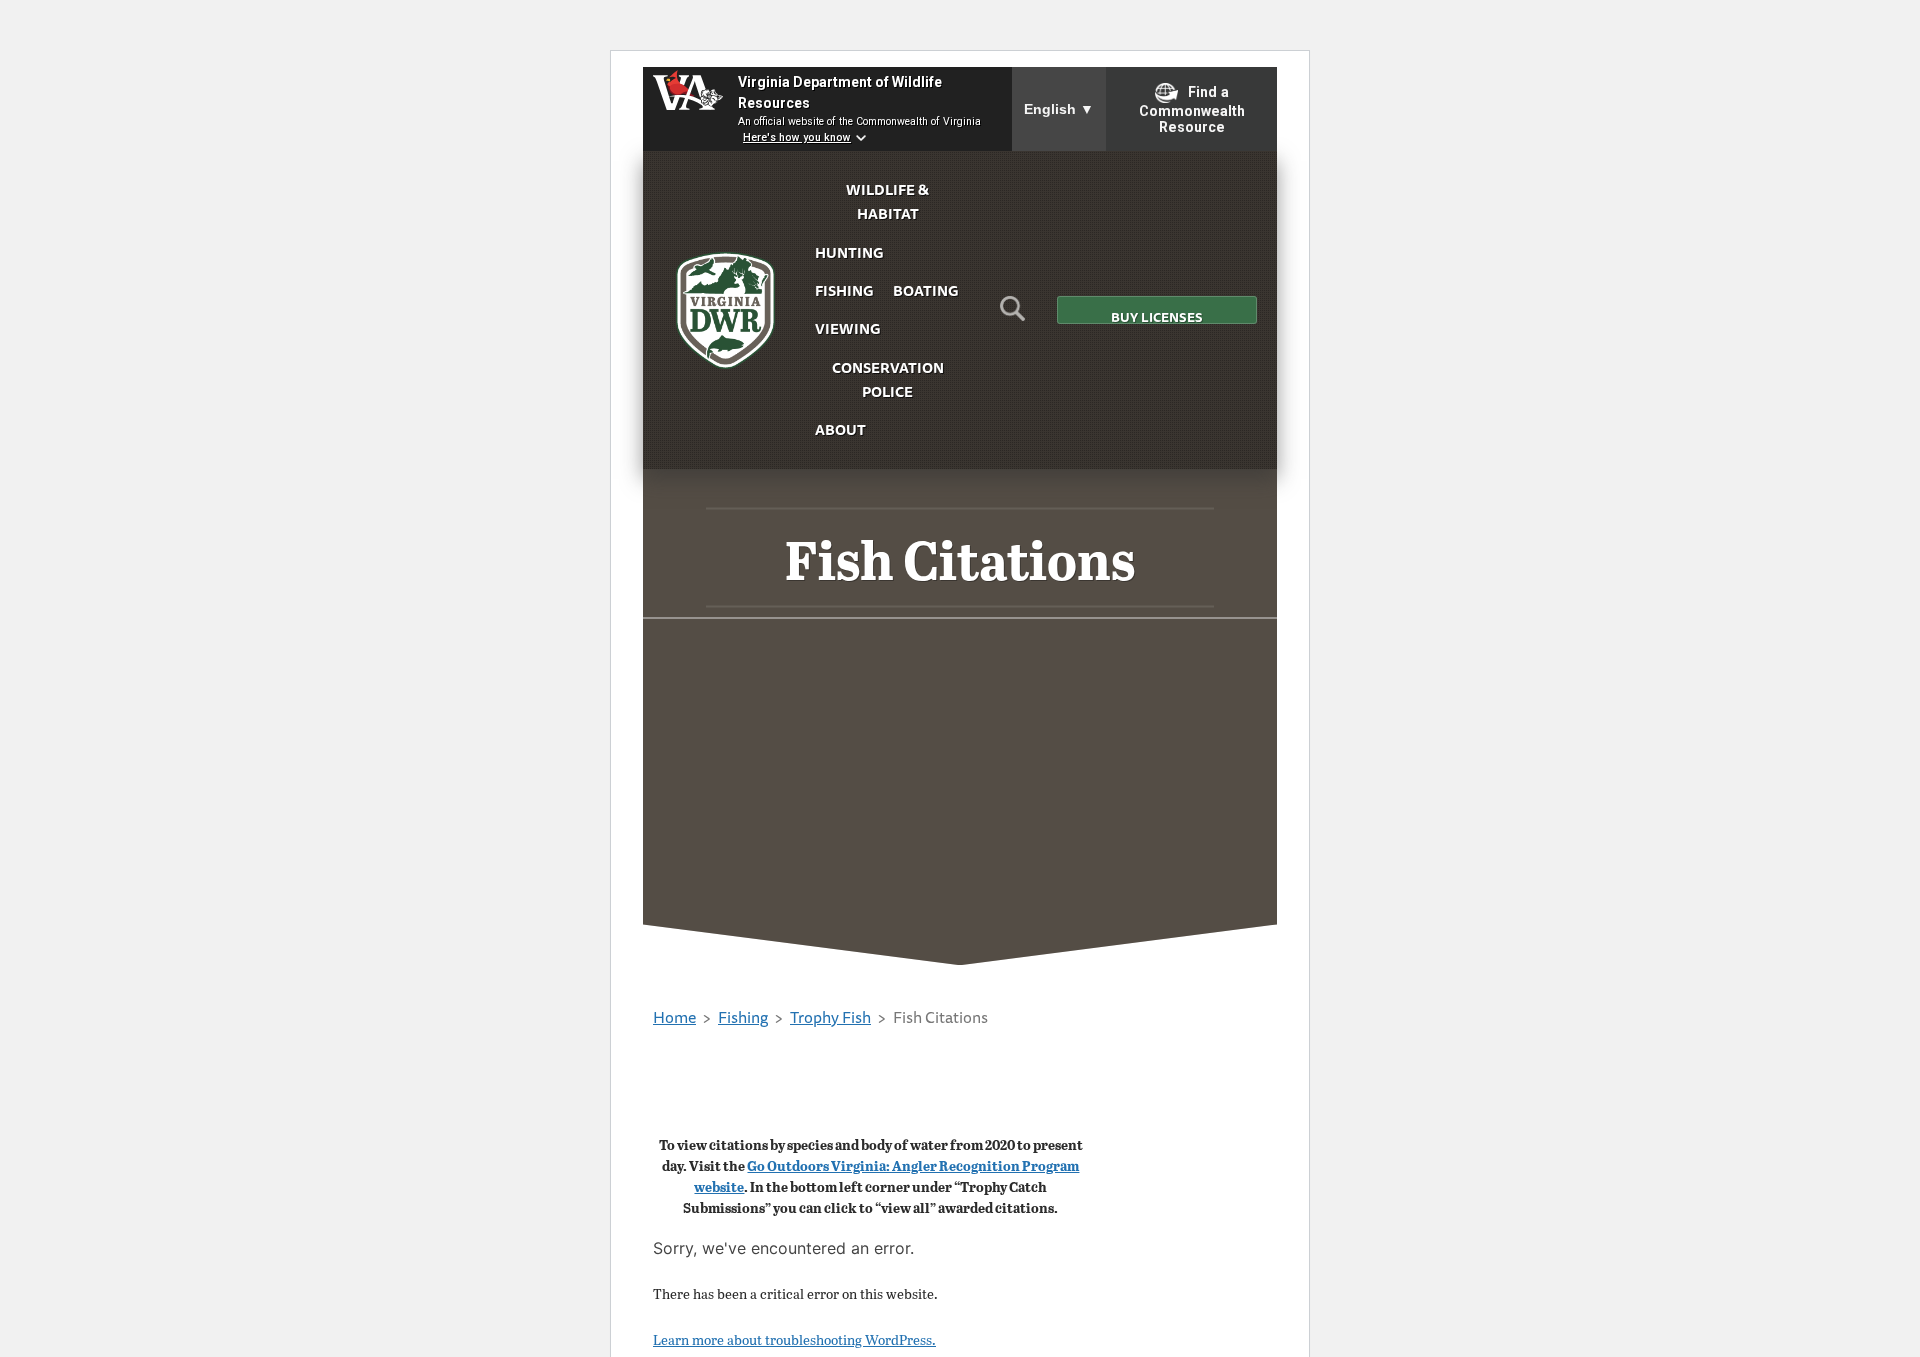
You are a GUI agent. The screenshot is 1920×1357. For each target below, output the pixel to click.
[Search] (1012, 315)
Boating (925, 290)
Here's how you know (797, 137)
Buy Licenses (1157, 315)
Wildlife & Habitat (887, 201)
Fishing (844, 290)
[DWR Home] (726, 310)
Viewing (847, 328)
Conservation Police (888, 379)
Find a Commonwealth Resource (1192, 110)
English (1059, 109)
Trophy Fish (830, 1017)
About (840, 429)
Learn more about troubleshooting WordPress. (794, 1339)
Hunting (849, 252)
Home (674, 1017)
